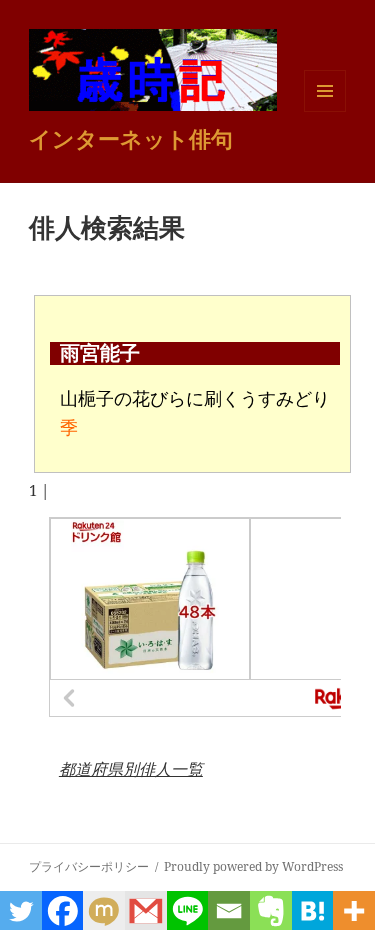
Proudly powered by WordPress (253, 866)
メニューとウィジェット (325, 111)
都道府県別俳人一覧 (131, 769)
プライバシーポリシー (89, 866)
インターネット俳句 (131, 138)
